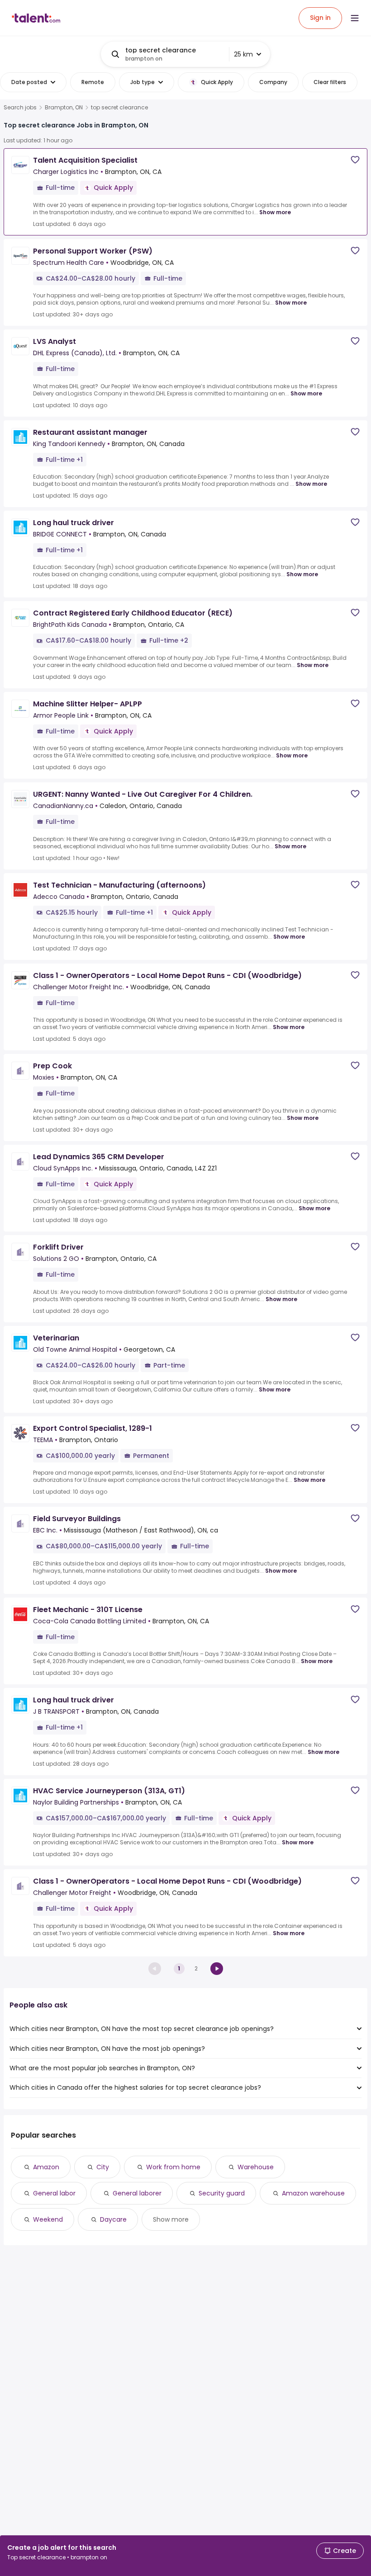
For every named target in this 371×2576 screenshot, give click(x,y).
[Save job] (355, 160)
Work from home (173, 2167)
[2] (217, 1969)
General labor (54, 2193)
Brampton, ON (64, 108)
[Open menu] (355, 18)
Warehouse (256, 2167)
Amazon (46, 2167)
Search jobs (20, 108)
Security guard (222, 2193)
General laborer (137, 2193)
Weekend (48, 2219)
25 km (243, 54)
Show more (275, 212)
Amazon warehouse (313, 2193)
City (103, 2167)
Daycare (113, 2219)
